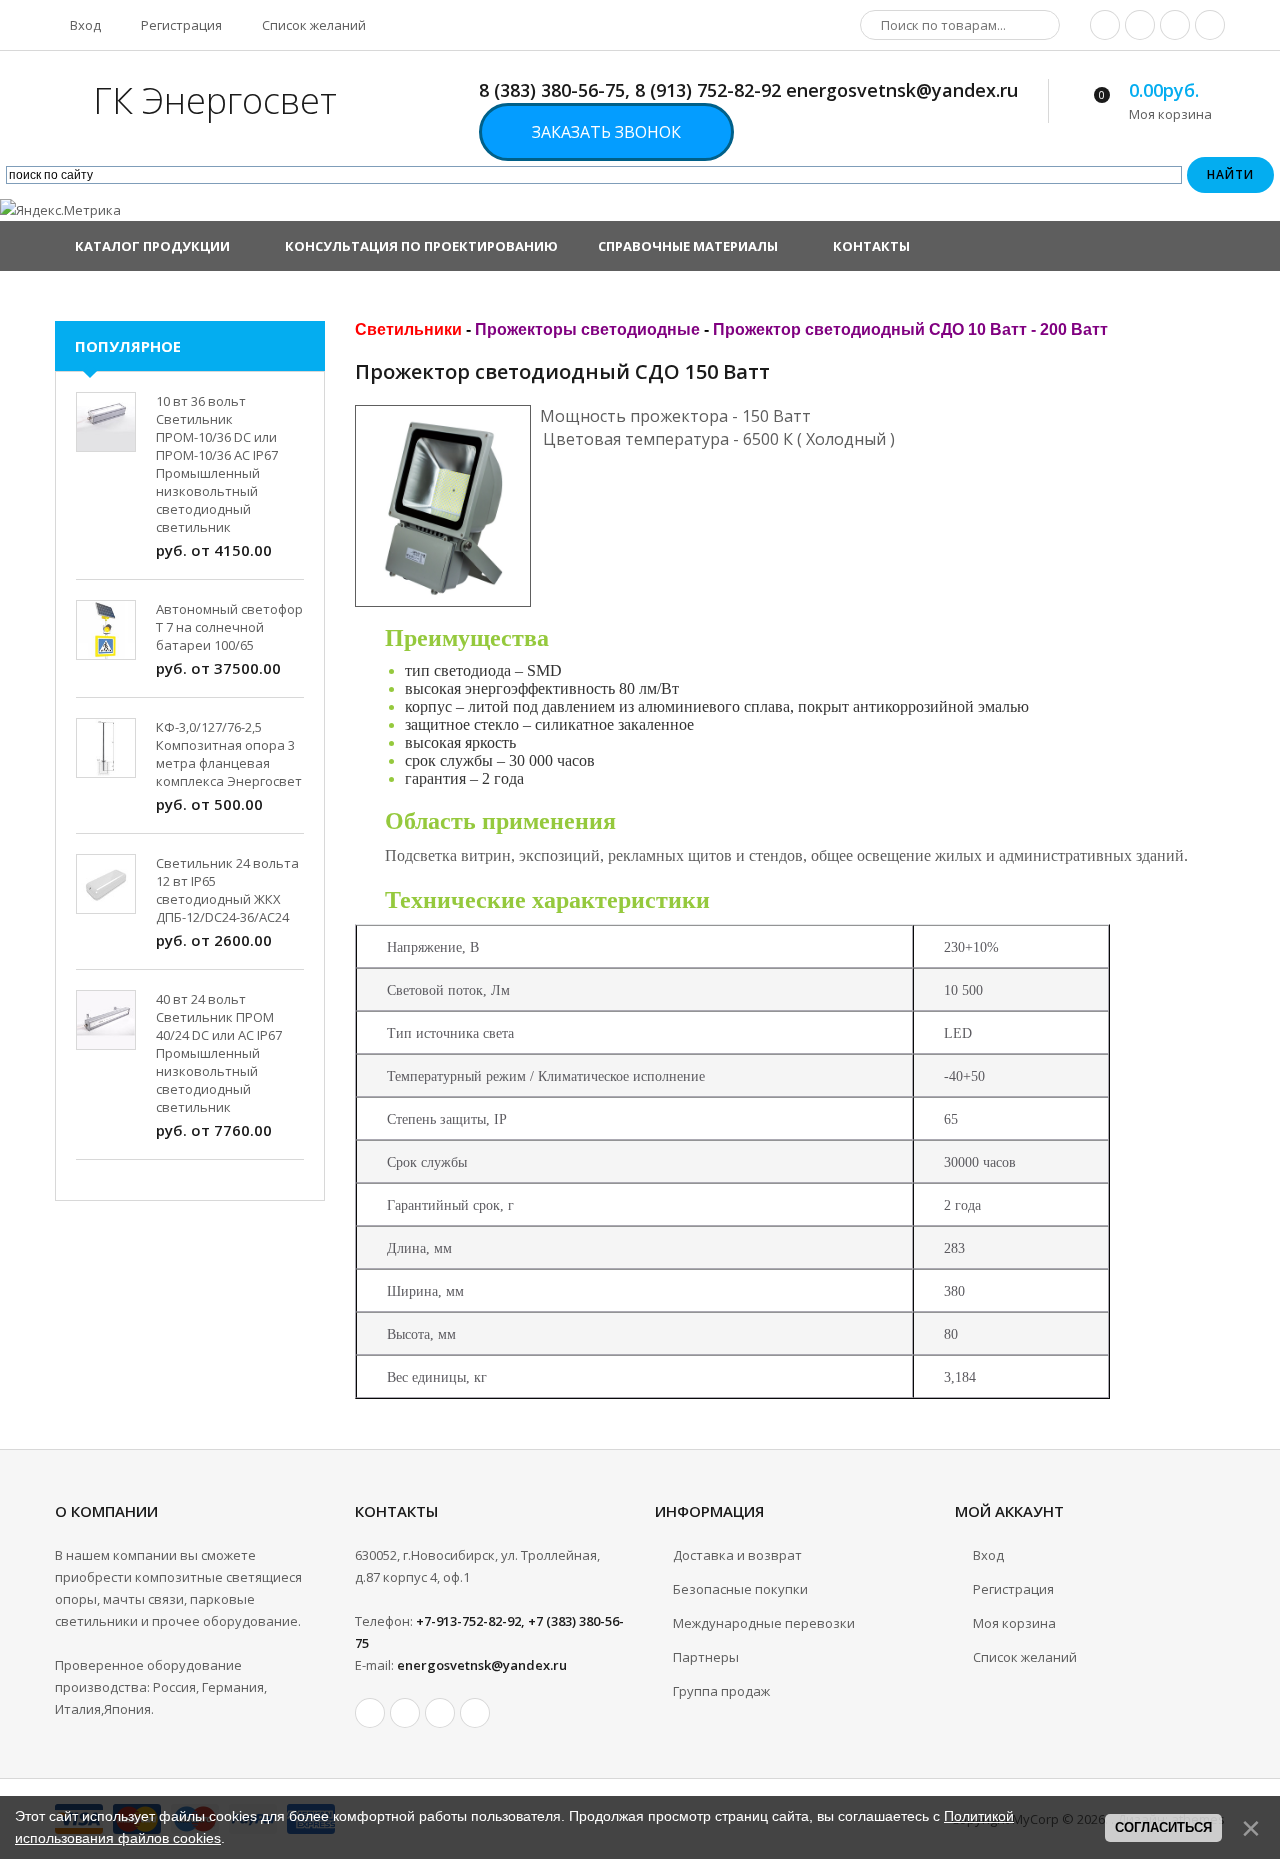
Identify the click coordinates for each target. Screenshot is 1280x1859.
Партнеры (706, 1657)
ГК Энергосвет (215, 100)
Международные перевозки (764, 1623)
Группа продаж (721, 1691)
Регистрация (180, 25)
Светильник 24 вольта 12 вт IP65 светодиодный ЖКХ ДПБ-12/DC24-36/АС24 (227, 890)
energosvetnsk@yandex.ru (482, 1665)
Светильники (408, 329)
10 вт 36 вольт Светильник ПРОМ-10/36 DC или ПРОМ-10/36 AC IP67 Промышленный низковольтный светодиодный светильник (217, 464)
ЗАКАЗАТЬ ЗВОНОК (606, 132)
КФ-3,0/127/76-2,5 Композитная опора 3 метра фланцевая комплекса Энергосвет (229, 754)
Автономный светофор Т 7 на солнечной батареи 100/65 (229, 627)
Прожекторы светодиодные (587, 329)
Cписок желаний (1025, 1657)
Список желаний (312, 25)
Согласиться (1163, 1827)
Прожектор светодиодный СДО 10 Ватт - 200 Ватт (910, 329)
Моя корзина (1014, 1623)
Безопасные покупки (740, 1589)
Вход (84, 25)
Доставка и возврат (737, 1555)
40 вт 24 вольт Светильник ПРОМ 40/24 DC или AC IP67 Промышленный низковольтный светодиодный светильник (219, 1053)
